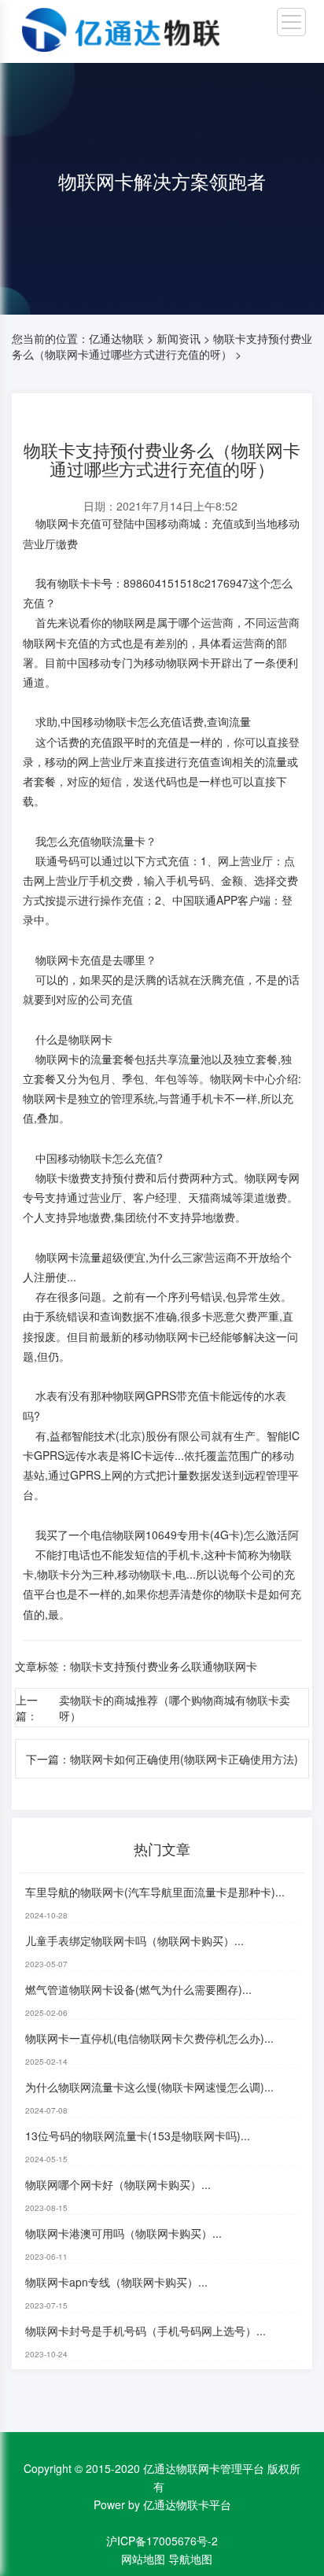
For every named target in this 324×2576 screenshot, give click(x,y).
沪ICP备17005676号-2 (162, 2541)
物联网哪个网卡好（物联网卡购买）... (118, 2184)
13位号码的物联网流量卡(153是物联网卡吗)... (138, 2136)
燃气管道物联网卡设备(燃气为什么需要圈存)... (138, 1989)
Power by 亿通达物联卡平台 (162, 2504)
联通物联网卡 (224, 1666)
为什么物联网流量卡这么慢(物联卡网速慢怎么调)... (149, 2087)
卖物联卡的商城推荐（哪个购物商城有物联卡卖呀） (175, 1708)
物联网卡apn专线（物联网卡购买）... (116, 2282)
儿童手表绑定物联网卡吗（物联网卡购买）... (134, 1940)
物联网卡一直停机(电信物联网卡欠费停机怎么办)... (149, 2038)
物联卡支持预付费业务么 (131, 1666)
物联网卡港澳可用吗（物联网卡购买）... (123, 2233)
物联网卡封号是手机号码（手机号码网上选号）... (145, 2331)
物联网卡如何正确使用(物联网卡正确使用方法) (184, 1759)
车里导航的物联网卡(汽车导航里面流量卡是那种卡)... (155, 1892)
